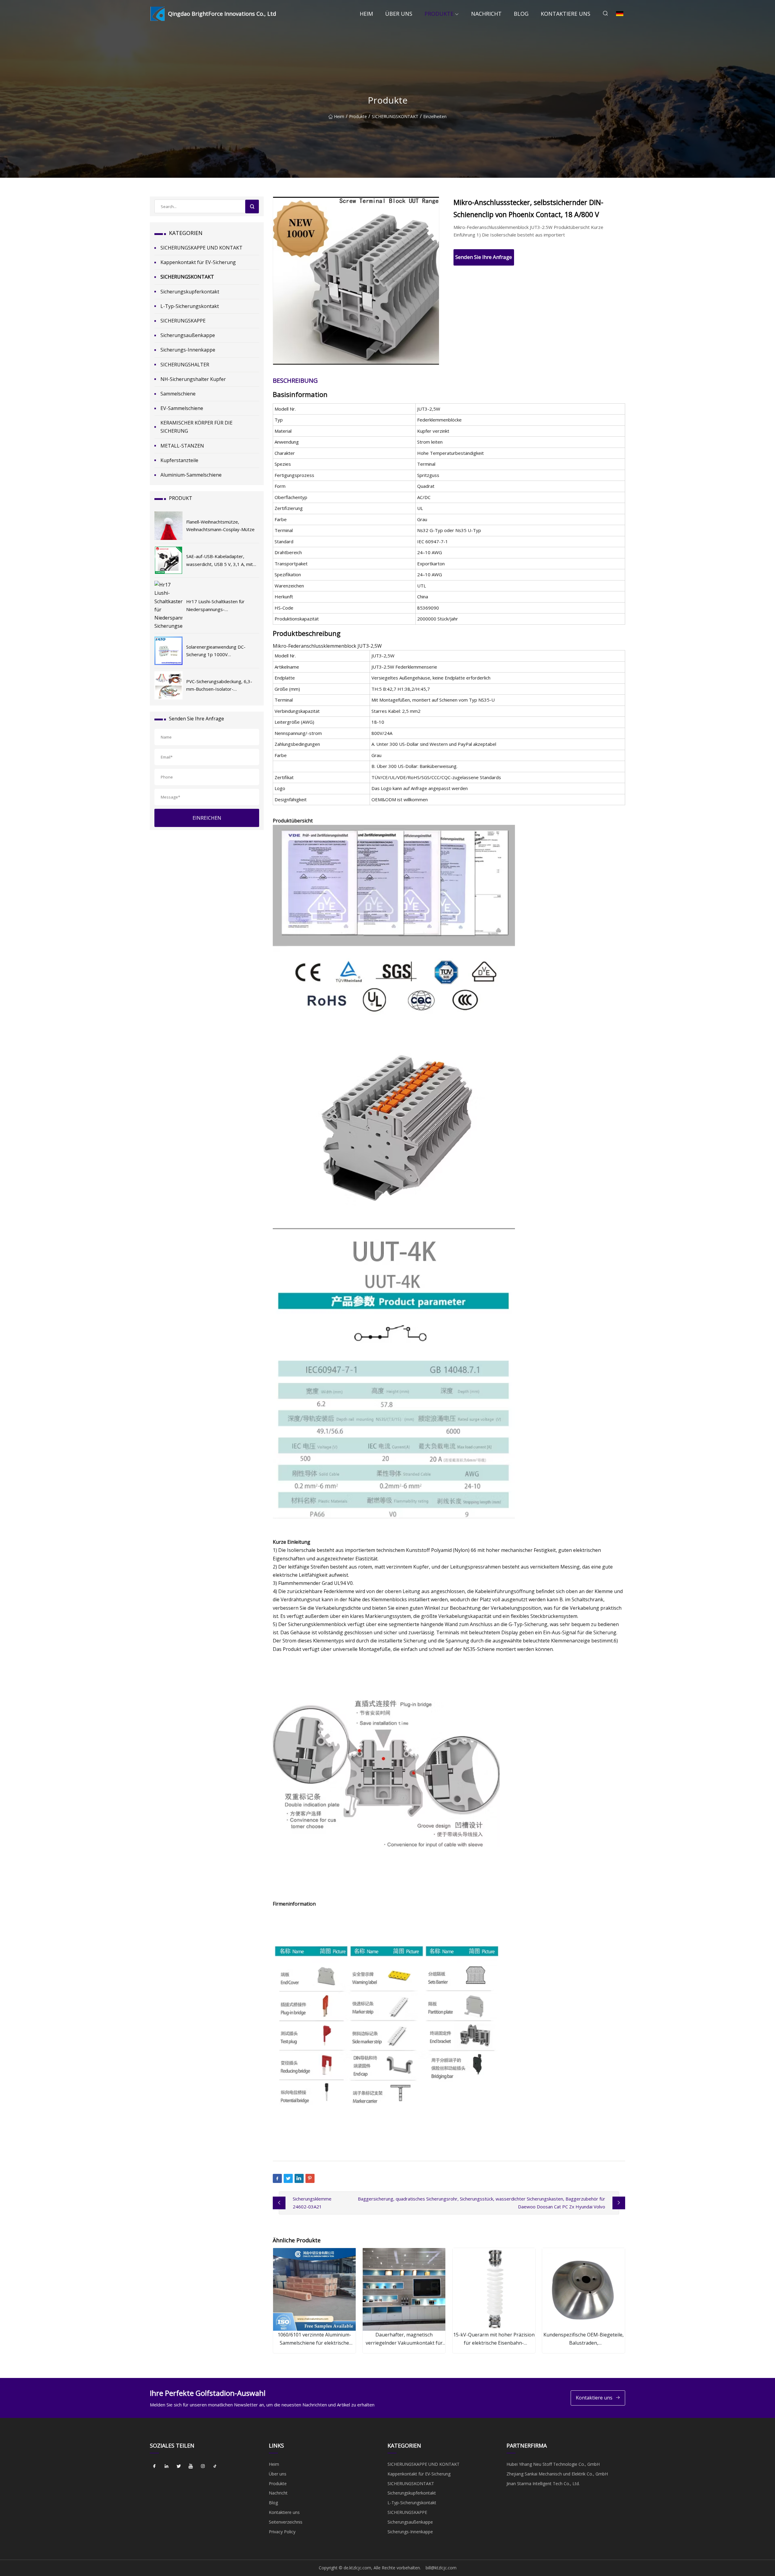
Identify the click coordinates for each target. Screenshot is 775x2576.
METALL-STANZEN (182, 446)
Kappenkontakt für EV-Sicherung (198, 262)
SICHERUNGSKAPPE (183, 321)
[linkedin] (167, 2466)
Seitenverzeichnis (286, 2522)
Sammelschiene (178, 394)
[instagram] (203, 2466)
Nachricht (486, 14)
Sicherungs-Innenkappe (188, 350)
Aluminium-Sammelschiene (191, 475)
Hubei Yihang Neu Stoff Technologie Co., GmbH (553, 2464)
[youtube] (191, 2466)
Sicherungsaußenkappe (188, 335)
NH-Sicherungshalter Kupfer (193, 379)
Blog (521, 14)
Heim (366, 14)
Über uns (399, 14)
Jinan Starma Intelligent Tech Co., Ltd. (543, 2483)
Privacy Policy (282, 2532)
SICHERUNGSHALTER (185, 365)
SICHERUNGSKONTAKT (395, 116)
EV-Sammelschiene (182, 408)
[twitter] (179, 2466)
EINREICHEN (207, 818)
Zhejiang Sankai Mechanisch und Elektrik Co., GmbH (557, 2474)
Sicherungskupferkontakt (190, 292)
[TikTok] (215, 2466)
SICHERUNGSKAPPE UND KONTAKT (201, 248)
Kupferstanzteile (179, 460)
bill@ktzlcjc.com (441, 2568)
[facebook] (154, 2466)
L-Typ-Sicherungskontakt (190, 306)
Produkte (439, 14)
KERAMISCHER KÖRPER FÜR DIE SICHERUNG (196, 427)
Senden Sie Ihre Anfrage (484, 257)
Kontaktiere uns (566, 14)
